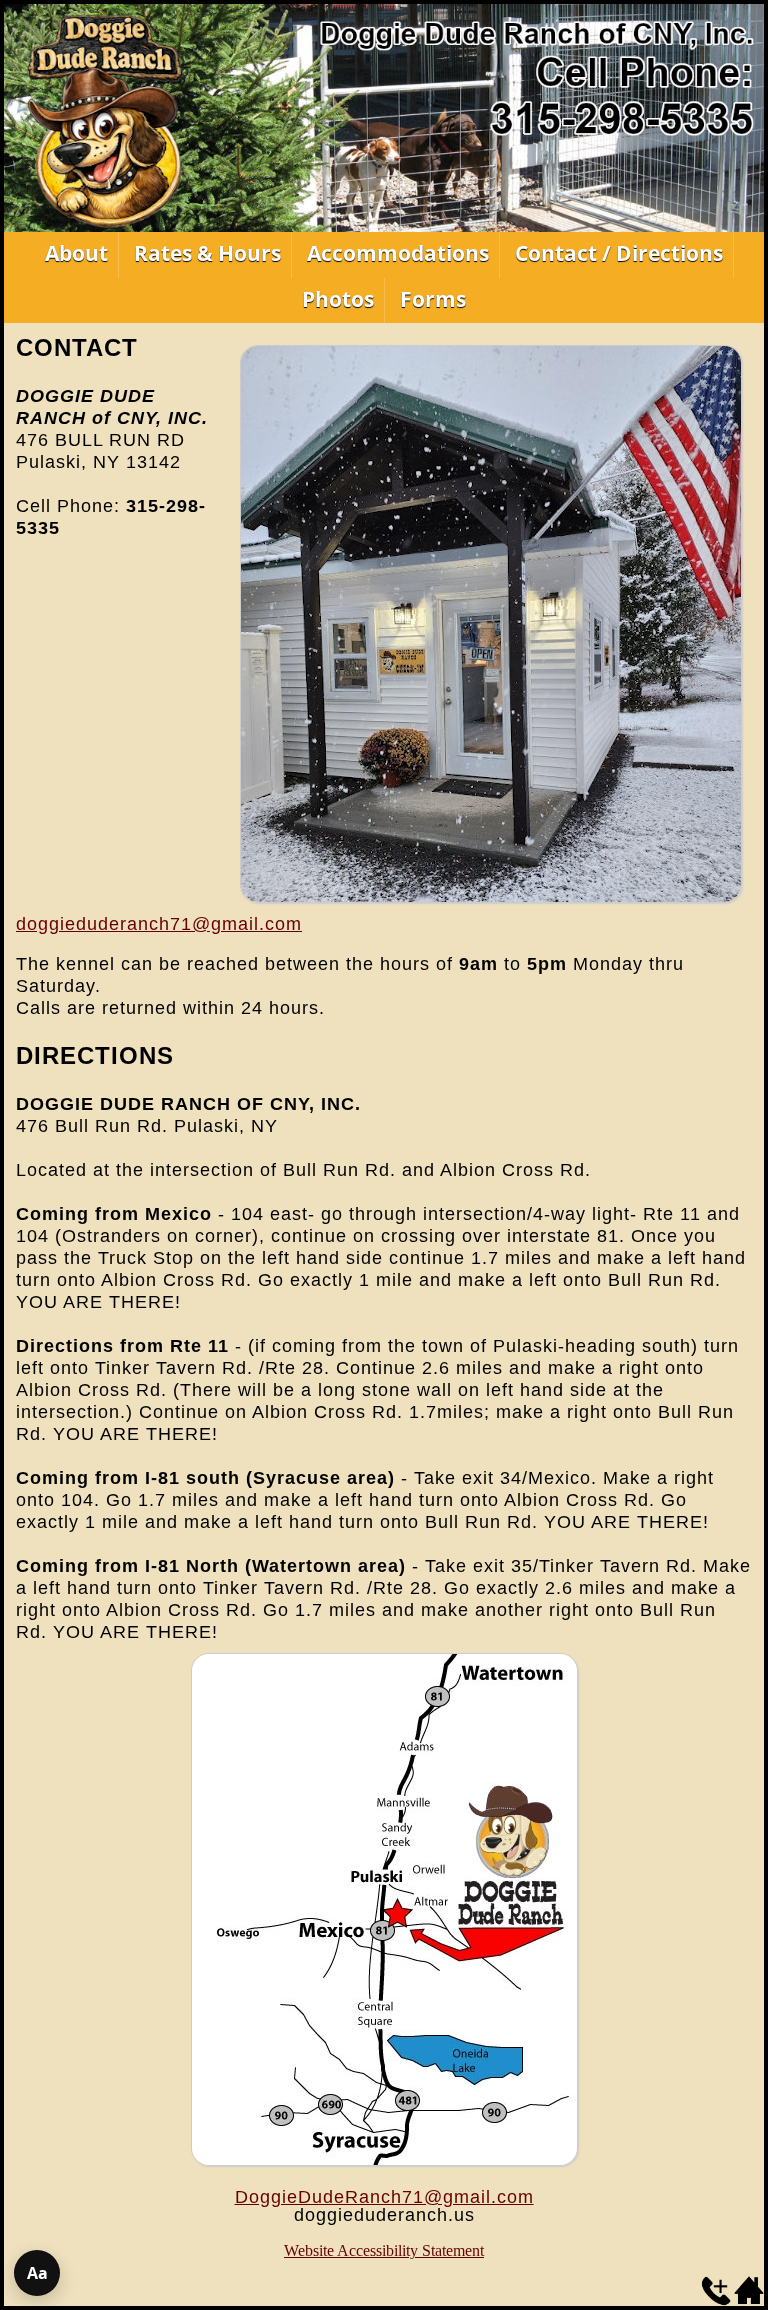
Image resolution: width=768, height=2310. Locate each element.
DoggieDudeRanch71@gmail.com (384, 2197)
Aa (37, 2273)
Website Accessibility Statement (384, 2250)
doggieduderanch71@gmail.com (159, 924)
